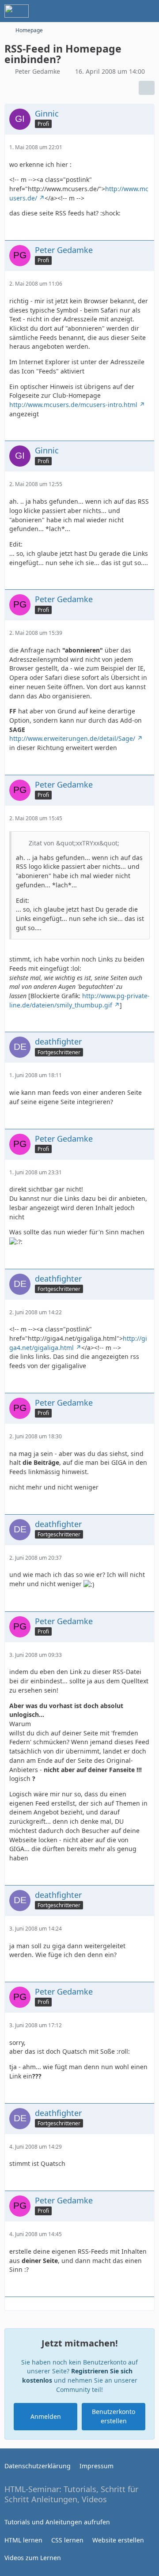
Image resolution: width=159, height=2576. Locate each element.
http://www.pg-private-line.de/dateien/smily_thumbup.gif (79, 1000)
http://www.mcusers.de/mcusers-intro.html (73, 405)
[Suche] (103, 11)
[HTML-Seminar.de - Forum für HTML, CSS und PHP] (17, 11)
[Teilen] (147, 88)
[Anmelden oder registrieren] (125, 11)
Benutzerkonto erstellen (114, 2416)
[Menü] (148, 11)
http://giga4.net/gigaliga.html (78, 1343)
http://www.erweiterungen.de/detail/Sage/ (72, 738)
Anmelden (46, 2416)
